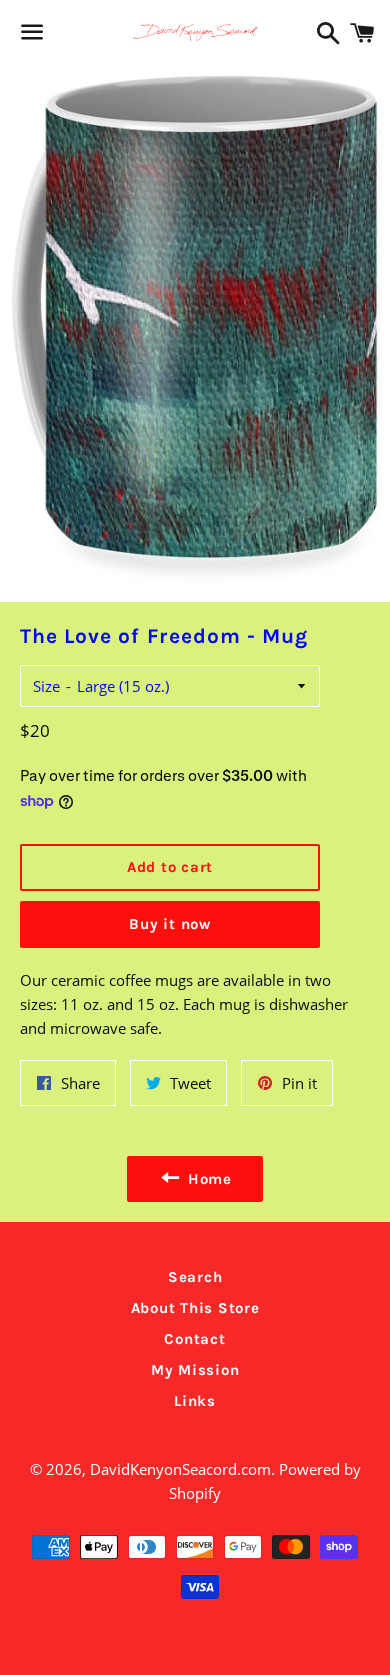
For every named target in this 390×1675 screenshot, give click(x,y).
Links (195, 1401)
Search (195, 1277)
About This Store (195, 1308)
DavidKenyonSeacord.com (180, 1469)
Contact (194, 1339)
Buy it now (170, 924)
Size (46, 686)
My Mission (195, 1370)
